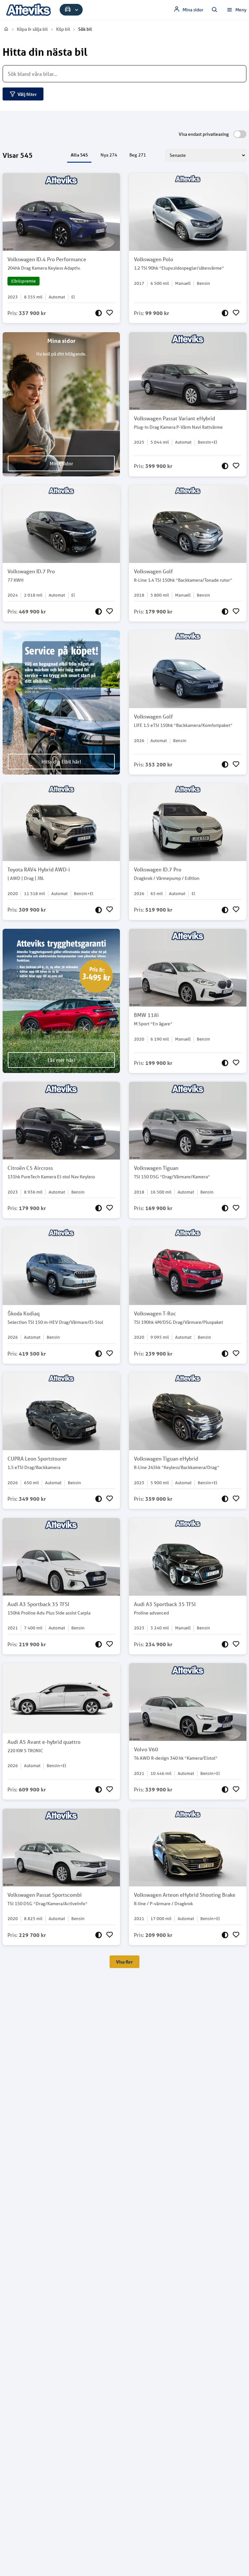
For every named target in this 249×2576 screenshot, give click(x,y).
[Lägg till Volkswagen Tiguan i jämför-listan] (225, 1208)
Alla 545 (79, 155)
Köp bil (63, 29)
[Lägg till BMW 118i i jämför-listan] (225, 1063)
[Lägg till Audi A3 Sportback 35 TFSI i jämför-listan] (99, 1644)
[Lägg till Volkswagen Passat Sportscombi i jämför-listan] (99, 1935)
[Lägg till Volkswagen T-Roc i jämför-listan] (225, 1354)
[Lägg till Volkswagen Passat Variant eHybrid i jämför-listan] (225, 466)
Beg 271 (138, 155)
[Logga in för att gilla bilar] (110, 313)
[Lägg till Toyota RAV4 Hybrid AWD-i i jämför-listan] (99, 910)
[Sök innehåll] (215, 10)
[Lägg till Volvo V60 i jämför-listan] (225, 1789)
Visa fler (124, 1962)
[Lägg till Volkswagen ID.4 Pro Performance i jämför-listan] (99, 313)
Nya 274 (109, 155)
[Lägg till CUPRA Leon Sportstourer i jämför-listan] (99, 1499)
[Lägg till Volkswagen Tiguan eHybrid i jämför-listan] (225, 1499)
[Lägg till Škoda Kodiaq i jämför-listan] (99, 1354)
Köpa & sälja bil (32, 29)
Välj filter (27, 94)
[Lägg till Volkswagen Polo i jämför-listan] (225, 313)
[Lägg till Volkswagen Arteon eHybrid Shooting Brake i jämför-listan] (225, 1935)
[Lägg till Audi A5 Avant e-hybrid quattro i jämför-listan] (99, 1789)
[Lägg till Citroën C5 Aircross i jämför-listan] (99, 1208)
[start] (6, 29)
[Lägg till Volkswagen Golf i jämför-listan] (225, 612)
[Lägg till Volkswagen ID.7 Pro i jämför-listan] (99, 612)
